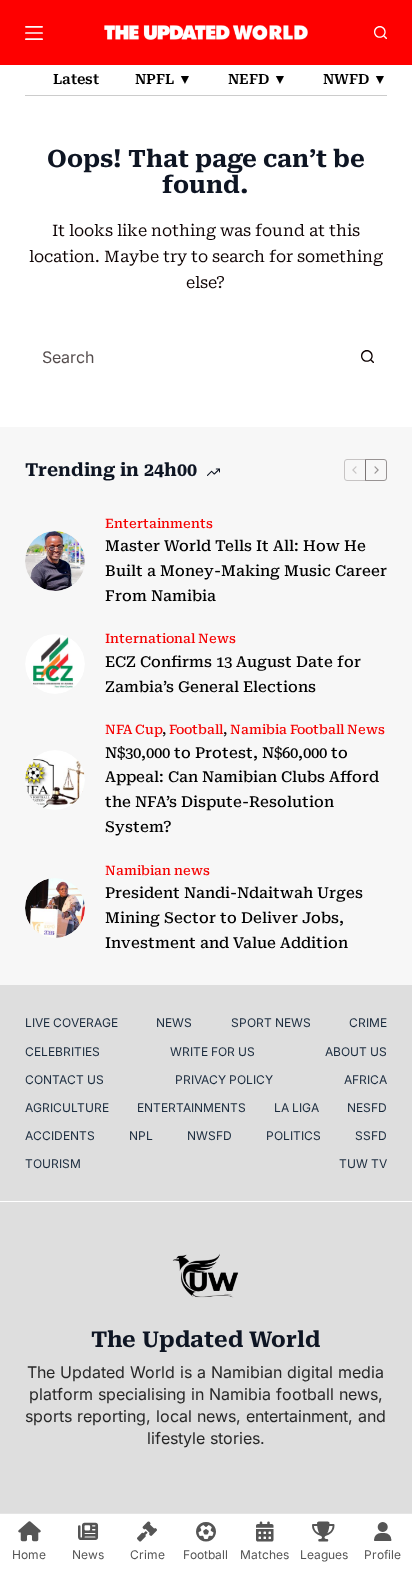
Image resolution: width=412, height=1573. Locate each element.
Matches (264, 1554)
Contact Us (64, 1079)
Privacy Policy (224, 1079)
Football (196, 729)
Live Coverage (71, 1022)
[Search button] (367, 357)
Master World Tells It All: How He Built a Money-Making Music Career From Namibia (246, 571)
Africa (365, 1079)
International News (170, 638)
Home (29, 1554)
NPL (141, 1135)
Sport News (271, 1022)
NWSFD (209, 1135)
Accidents (60, 1135)
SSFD (371, 1135)
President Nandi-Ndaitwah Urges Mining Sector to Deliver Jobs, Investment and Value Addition (234, 918)
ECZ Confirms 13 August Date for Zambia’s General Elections (233, 674)
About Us (356, 1051)
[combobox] (188, 357)
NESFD (367, 1107)
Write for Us (212, 1051)
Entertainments (159, 523)
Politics (293, 1135)
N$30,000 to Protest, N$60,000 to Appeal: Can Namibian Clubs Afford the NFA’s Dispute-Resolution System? (242, 790)
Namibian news (157, 870)
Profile (382, 1554)
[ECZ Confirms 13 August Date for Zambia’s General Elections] (55, 664)
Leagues (324, 1554)
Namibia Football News (307, 729)
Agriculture (67, 1107)
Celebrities (62, 1051)
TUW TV (363, 1163)
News (174, 1022)
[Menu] (34, 33)
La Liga (296, 1107)
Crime (368, 1022)
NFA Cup (133, 729)
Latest (76, 79)
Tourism (53, 1163)
